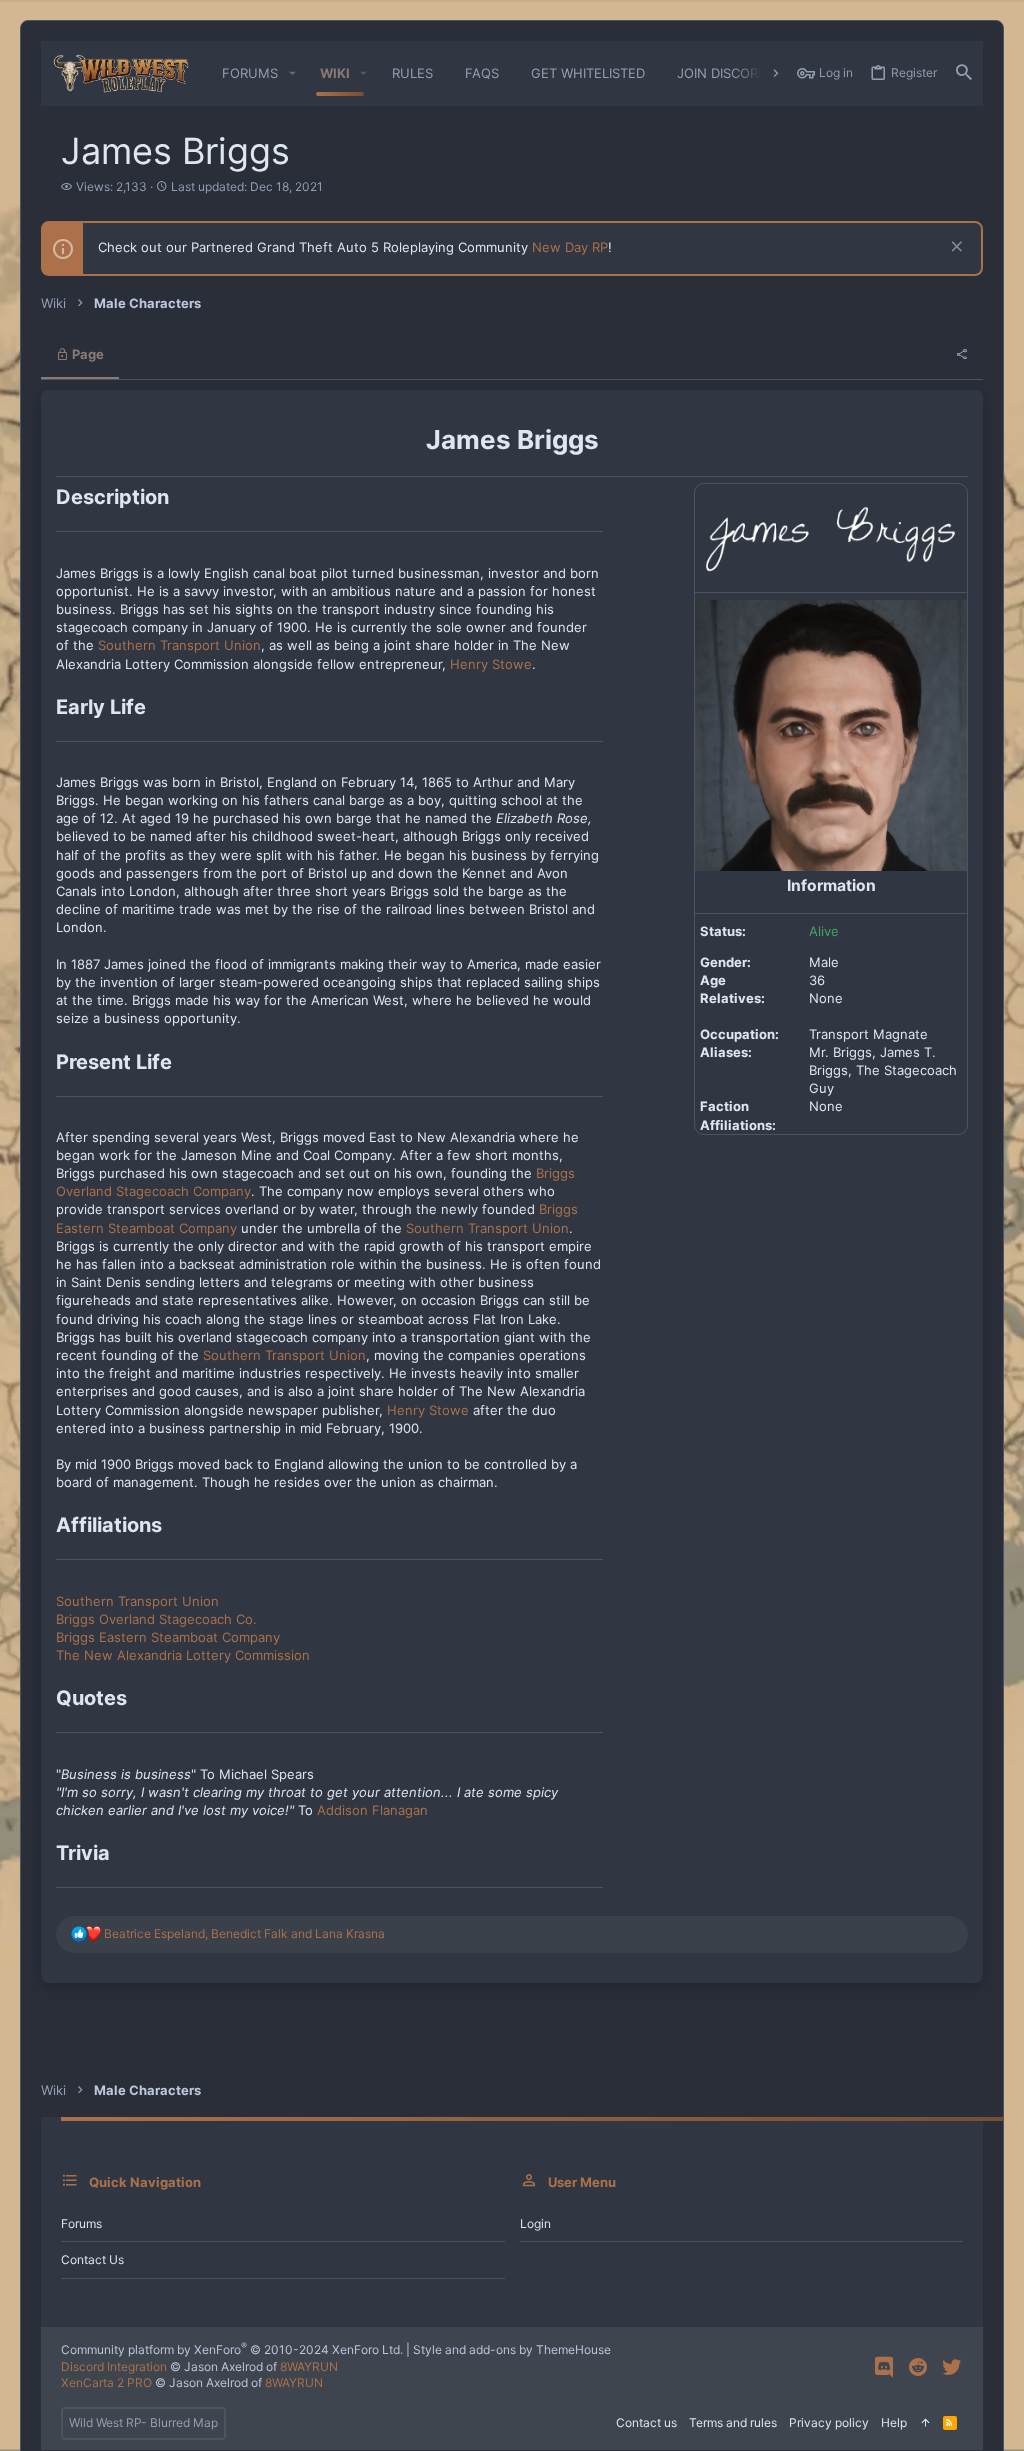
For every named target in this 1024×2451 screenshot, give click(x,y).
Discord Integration (114, 2366)
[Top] (925, 2423)
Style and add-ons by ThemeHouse (512, 2349)
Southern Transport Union (179, 645)
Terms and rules (733, 2422)
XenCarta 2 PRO (106, 2382)
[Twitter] (952, 2367)
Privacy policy (829, 2422)
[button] (292, 73)
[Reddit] (918, 2367)
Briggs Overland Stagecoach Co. (156, 1619)
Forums (81, 2223)
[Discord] (884, 2367)
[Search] (964, 73)
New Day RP (570, 247)
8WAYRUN (309, 2366)
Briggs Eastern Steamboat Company (168, 1637)
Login (535, 2223)
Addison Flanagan (372, 1810)
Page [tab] (86, 354)
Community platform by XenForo (232, 2349)
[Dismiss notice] (954, 248)
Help (894, 2422)
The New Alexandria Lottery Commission (183, 1655)
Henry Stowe (491, 664)
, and (244, 1933)
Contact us (92, 2259)
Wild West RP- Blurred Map (143, 2422)
